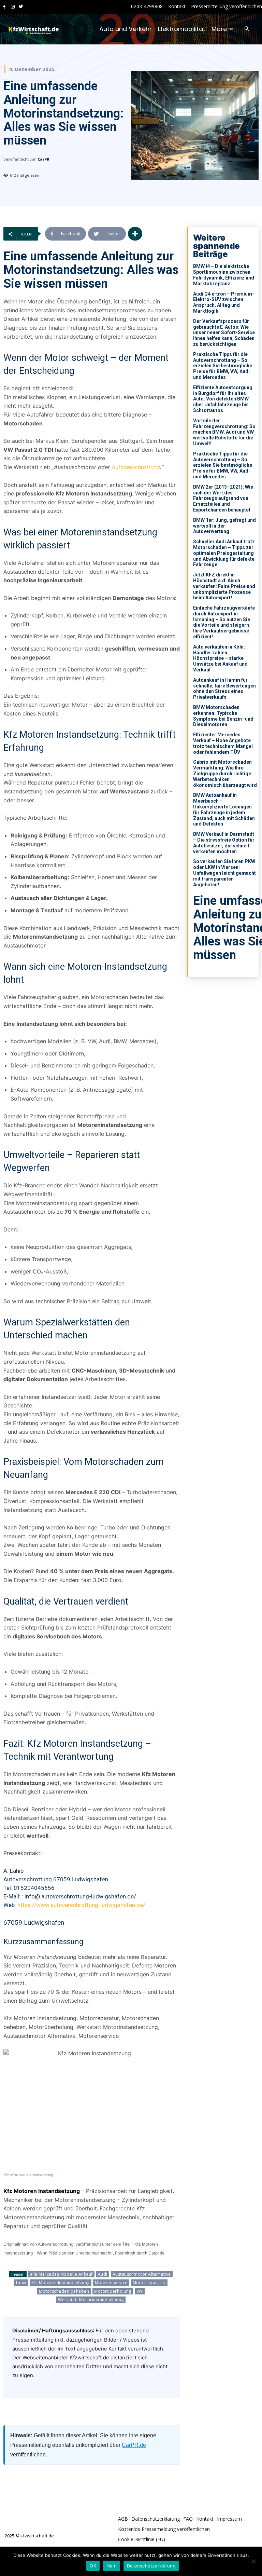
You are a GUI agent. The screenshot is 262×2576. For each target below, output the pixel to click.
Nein (112, 2566)
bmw (21, 2283)
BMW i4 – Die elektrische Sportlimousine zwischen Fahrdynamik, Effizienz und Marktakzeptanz (224, 275)
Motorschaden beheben (64, 2291)
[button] (247, 29)
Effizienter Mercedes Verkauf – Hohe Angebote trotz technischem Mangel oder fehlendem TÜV (223, 743)
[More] (135, 234)
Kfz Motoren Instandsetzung (61, 2283)
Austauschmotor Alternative (142, 2274)
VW (140, 2291)
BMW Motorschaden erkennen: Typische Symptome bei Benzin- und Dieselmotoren (223, 716)
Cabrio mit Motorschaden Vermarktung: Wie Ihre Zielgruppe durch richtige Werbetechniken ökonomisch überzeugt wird (225, 773)
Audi (103, 2274)
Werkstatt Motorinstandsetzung (91, 2300)
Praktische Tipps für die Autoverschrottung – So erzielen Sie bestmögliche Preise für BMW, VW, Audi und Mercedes (223, 366)
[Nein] (253, 2561)
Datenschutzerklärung (151, 2566)
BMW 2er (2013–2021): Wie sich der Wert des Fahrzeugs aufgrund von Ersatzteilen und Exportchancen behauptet (223, 498)
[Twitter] (21, 7)
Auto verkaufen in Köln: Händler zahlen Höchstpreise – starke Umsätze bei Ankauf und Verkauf (220, 658)
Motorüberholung (113, 2291)
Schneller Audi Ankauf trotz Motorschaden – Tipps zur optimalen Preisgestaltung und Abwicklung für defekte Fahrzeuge (224, 553)
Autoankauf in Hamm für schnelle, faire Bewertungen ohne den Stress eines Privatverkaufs (224, 689)
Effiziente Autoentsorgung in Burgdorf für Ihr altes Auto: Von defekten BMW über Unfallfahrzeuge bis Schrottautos (223, 399)
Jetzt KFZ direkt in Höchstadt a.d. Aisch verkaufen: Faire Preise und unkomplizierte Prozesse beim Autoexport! (224, 586)
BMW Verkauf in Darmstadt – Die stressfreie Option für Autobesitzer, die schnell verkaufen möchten (224, 843)
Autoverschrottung (136, 467)
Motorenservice (111, 2283)
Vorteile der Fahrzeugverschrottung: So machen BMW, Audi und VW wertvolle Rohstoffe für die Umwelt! (224, 432)
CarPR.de (134, 2445)
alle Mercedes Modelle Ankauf (61, 2274)
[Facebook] (4, 7)
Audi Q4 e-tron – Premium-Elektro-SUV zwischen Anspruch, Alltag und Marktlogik (224, 302)
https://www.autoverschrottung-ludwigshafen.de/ (81, 1905)
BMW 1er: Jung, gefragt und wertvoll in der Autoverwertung (224, 526)
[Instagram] (13, 7)
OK (93, 2566)
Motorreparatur (149, 2283)
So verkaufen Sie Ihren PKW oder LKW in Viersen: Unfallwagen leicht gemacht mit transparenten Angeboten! (224, 873)
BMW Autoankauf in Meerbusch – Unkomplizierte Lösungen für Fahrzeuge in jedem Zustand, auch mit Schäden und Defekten (224, 809)
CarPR (43, 159)
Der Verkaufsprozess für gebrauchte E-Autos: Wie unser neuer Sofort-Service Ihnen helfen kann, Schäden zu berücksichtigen (224, 333)
